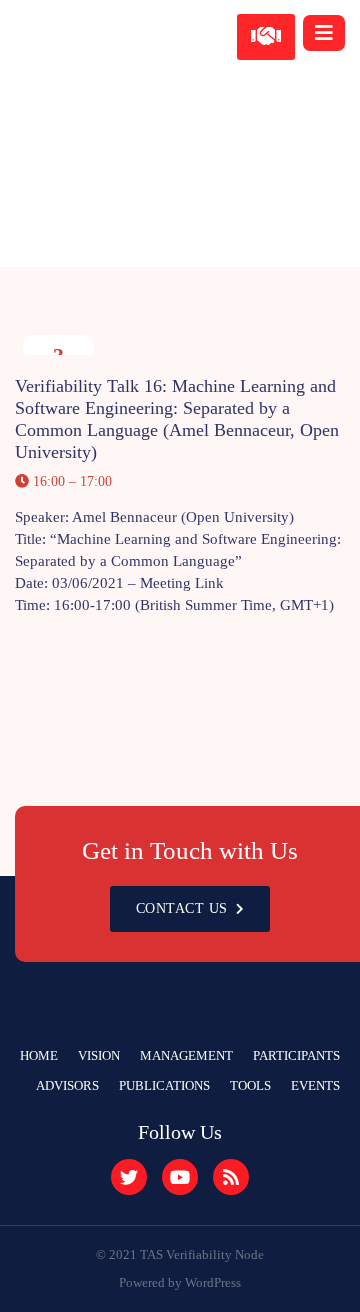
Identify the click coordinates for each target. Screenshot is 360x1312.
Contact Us (182, 908)
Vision (99, 1055)
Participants (296, 1055)
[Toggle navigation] (324, 33)
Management (186, 1055)
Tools (250, 1085)
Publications (164, 1085)
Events (315, 1085)
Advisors (67, 1085)
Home (39, 1055)
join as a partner (266, 37)
